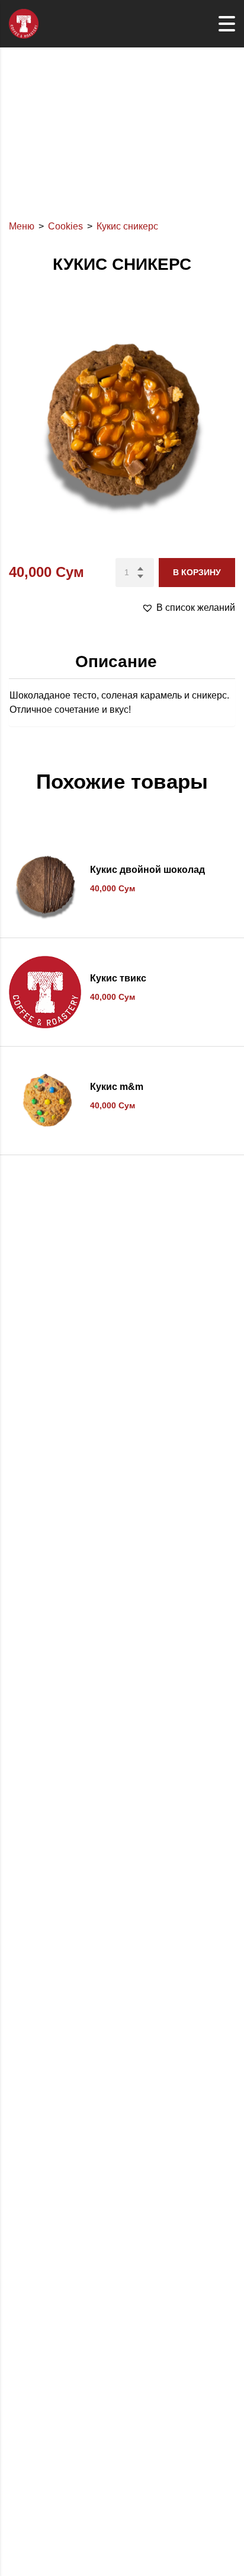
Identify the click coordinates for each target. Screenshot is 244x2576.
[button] (188, 608)
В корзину (197, 572)
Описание (116, 661)
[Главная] (24, 23)
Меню (22, 226)
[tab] (122, 662)
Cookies (65, 226)
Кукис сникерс (127, 226)
